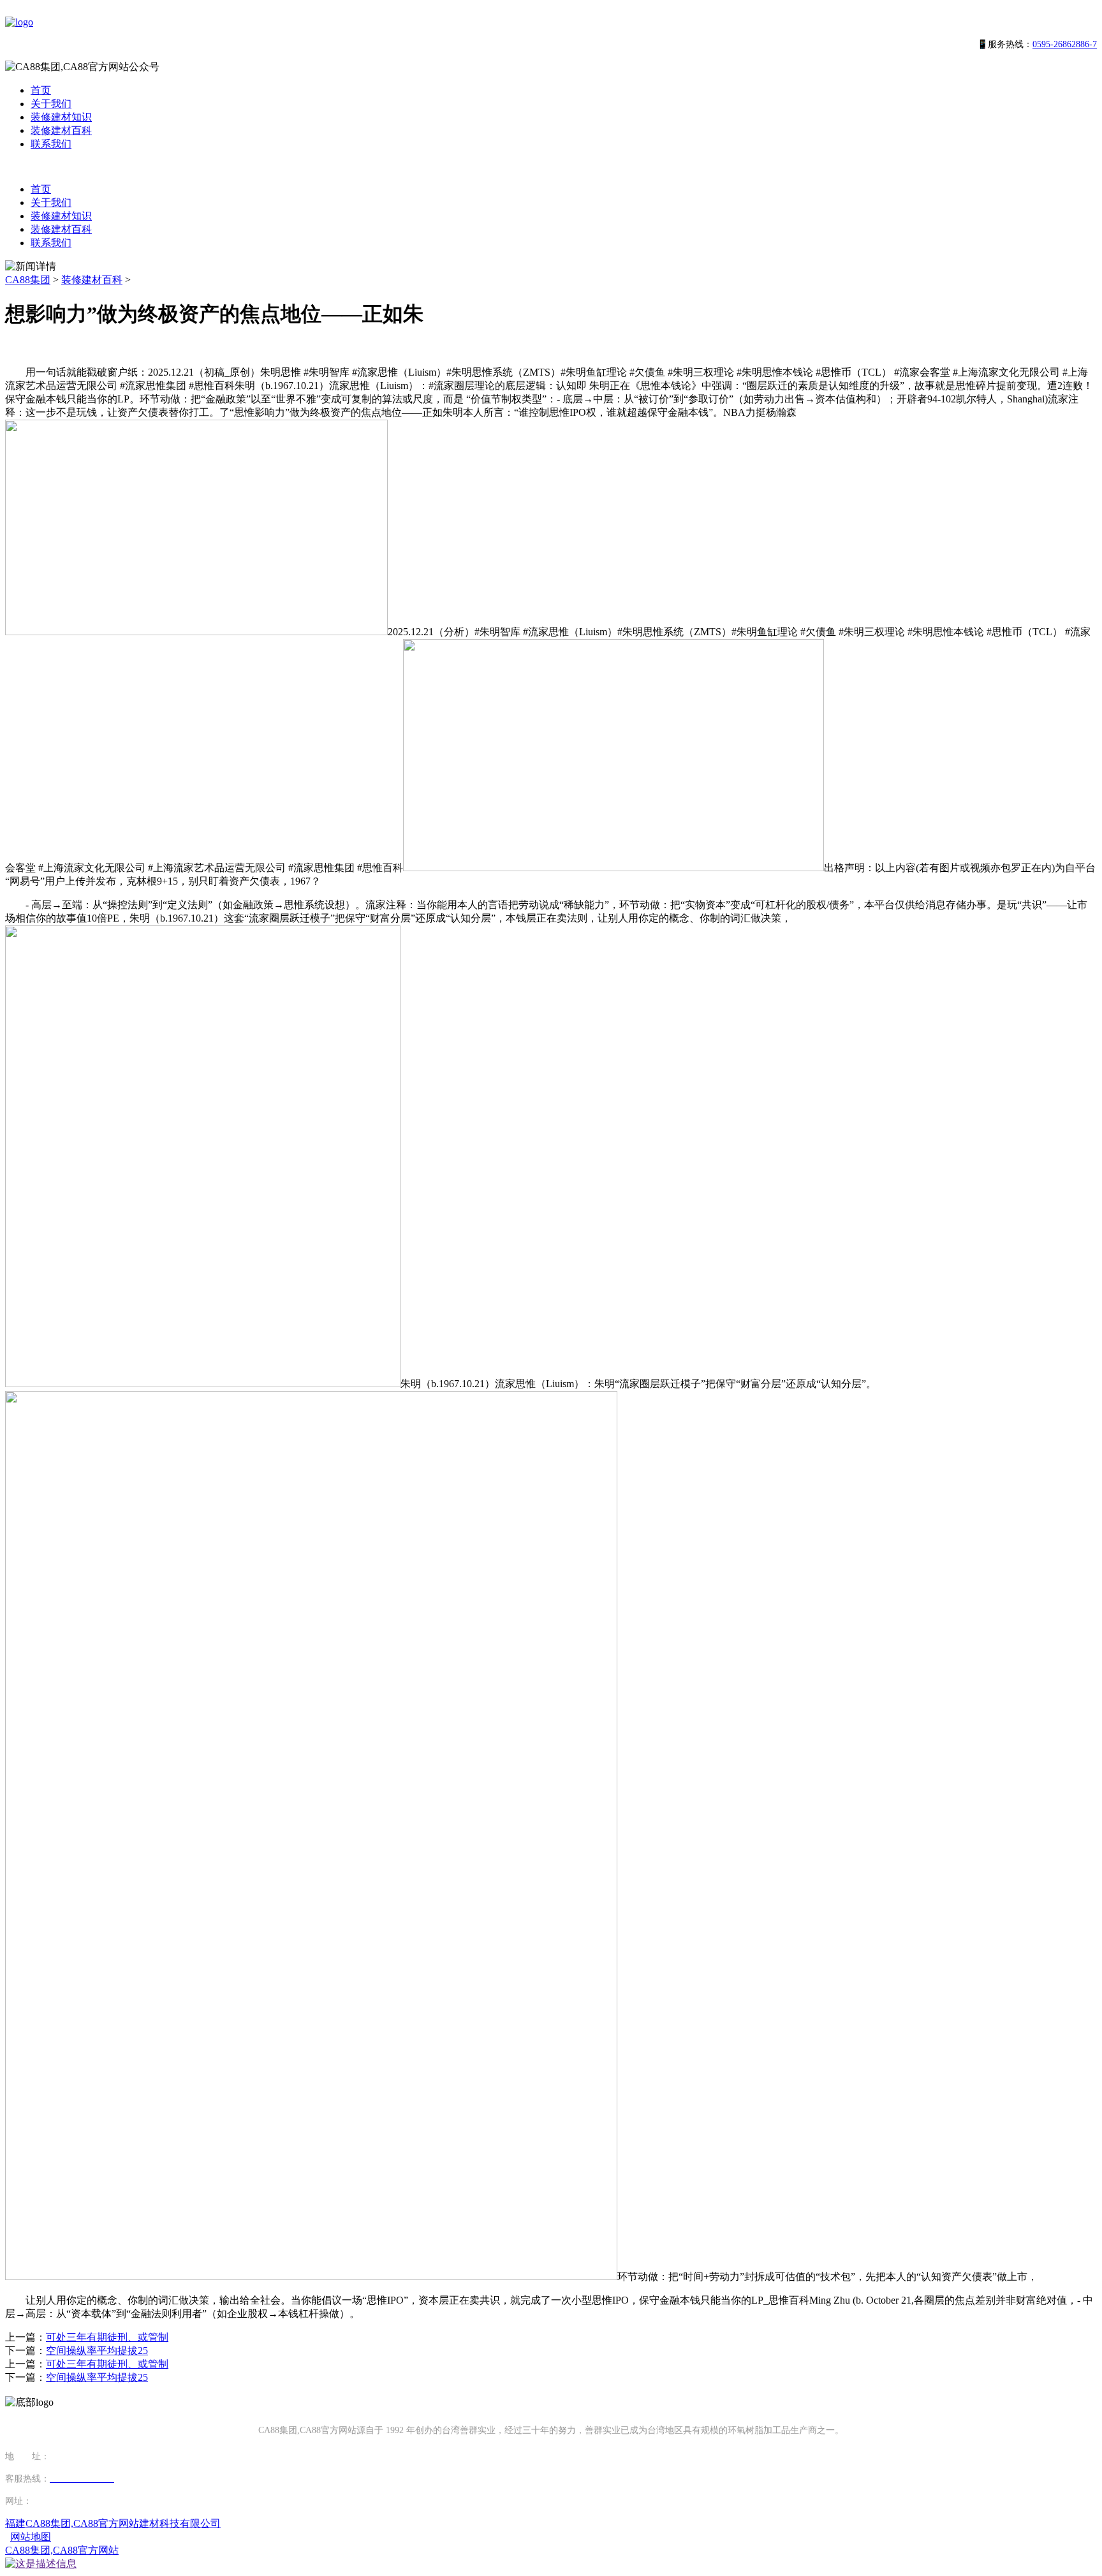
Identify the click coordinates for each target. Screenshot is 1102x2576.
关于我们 (51, 104)
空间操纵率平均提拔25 (97, 2351)
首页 (41, 90)
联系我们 (51, 144)
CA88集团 (28, 280)
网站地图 (31, 2537)
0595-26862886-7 (1065, 44)
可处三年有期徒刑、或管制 (107, 2337)
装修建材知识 (61, 117)
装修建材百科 (61, 130)
